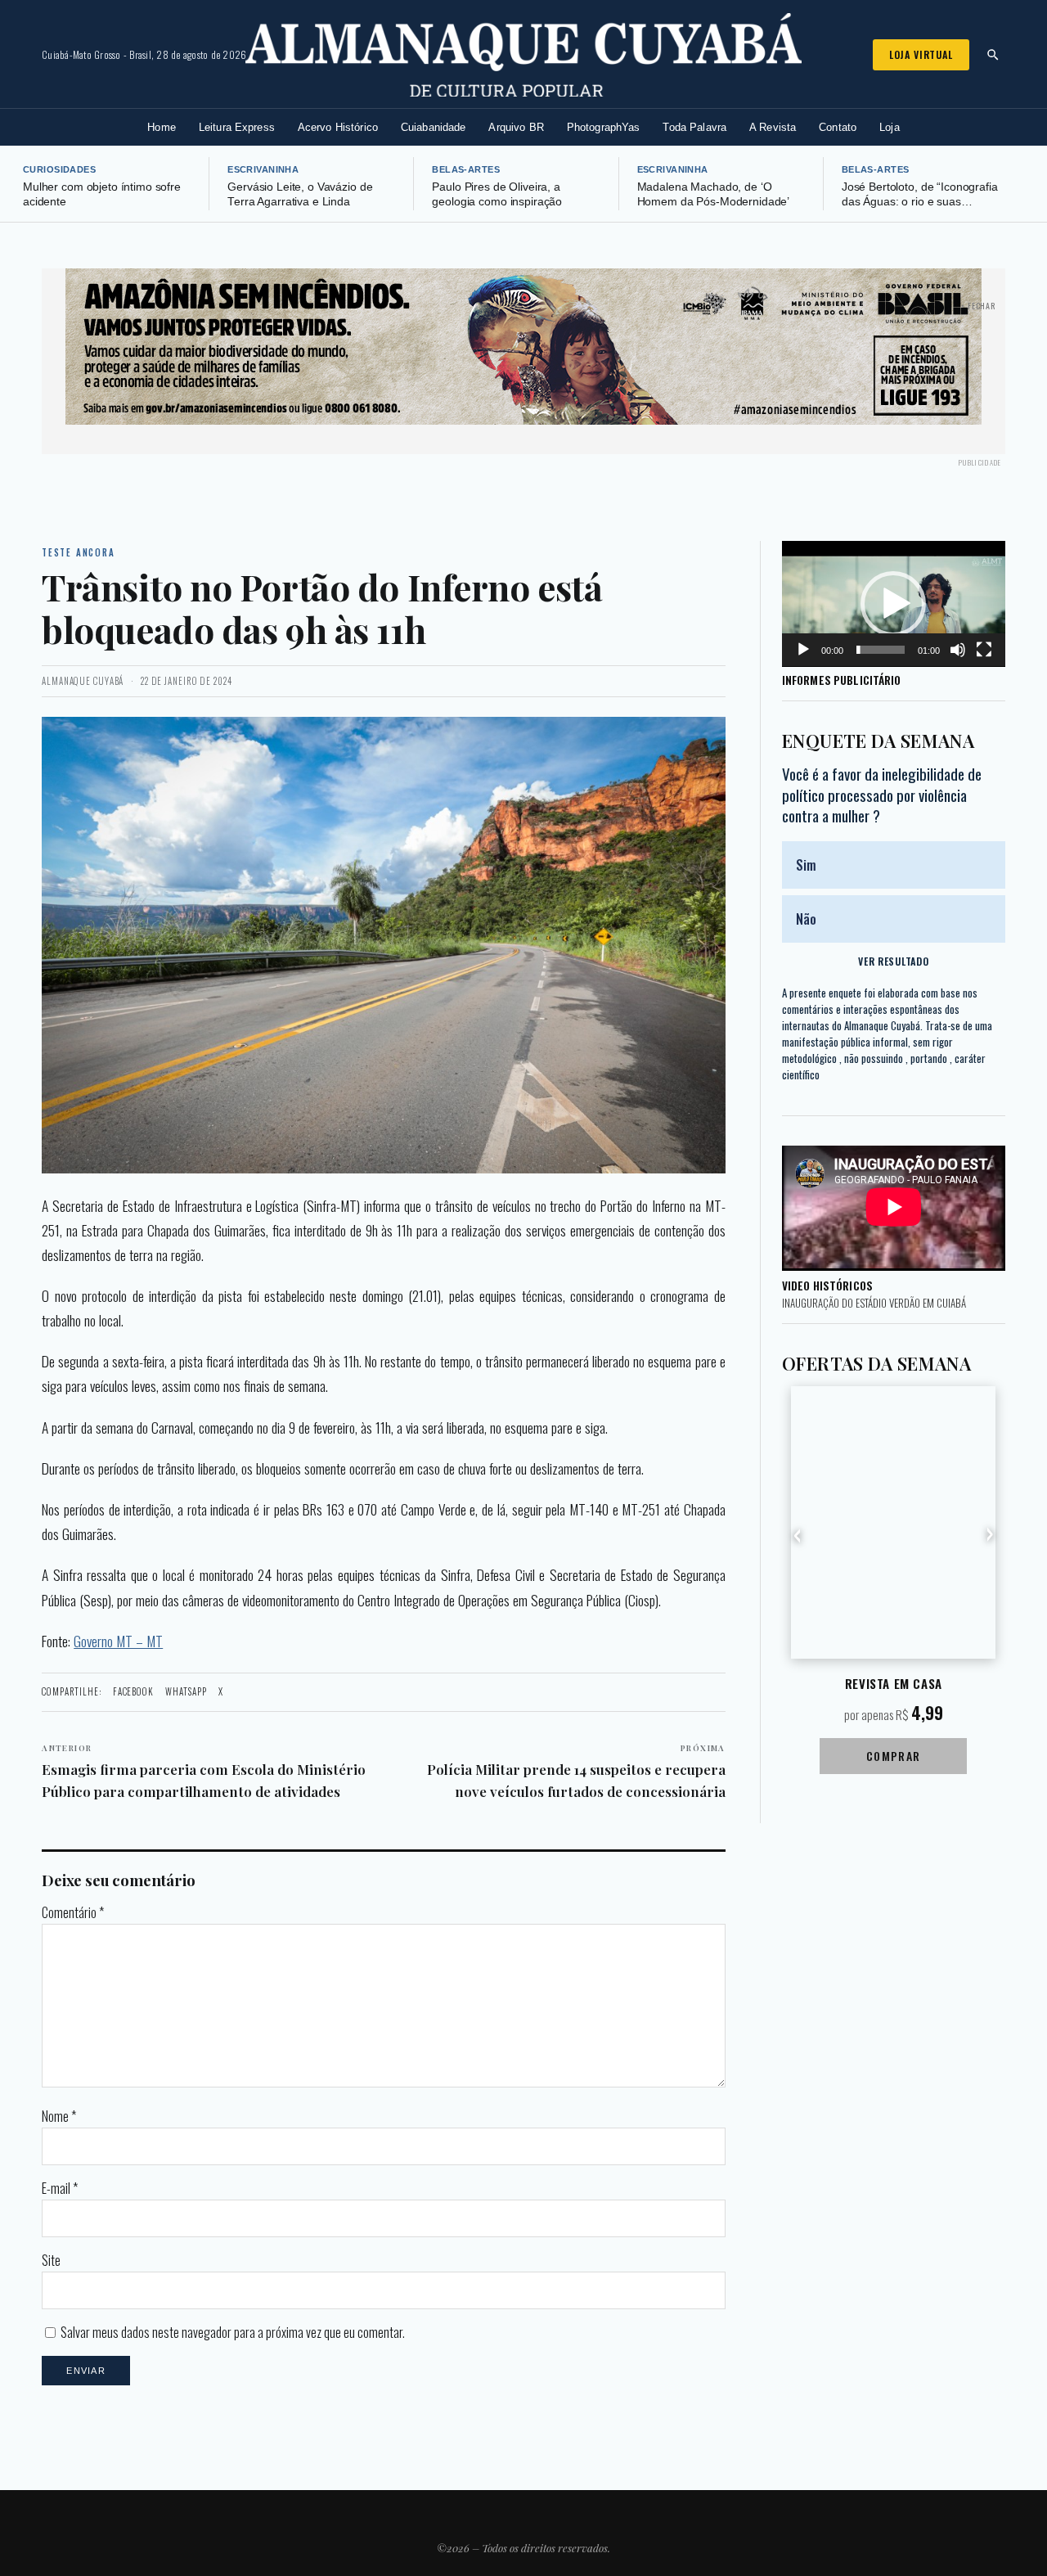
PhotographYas (604, 127)
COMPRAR (894, 1756)
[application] (894, 604)
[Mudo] (958, 650)
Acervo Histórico (338, 127)
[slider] (881, 650)
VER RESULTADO (893, 961)
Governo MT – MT (118, 1641)
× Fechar (978, 306)
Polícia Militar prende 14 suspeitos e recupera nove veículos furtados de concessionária (576, 1772)
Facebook (133, 1691)
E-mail (60, 2188)
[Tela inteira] (984, 650)
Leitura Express (237, 127)
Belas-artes (466, 169)
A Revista (773, 127)
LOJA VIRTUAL (921, 54)
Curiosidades (59, 169)
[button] (893, 604)
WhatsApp (186, 1691)
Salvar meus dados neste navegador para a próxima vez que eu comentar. (233, 2332)
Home (162, 127)
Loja (890, 127)
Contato (838, 127)
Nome (59, 2116)
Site (51, 2260)
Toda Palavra (694, 127)
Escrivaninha (263, 169)
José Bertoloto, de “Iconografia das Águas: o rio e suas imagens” (920, 202)
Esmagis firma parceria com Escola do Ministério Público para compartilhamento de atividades (204, 1772)
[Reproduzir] (803, 650)
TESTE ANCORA (78, 552)
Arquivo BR (516, 127)
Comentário (73, 1912)
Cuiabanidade (434, 127)
